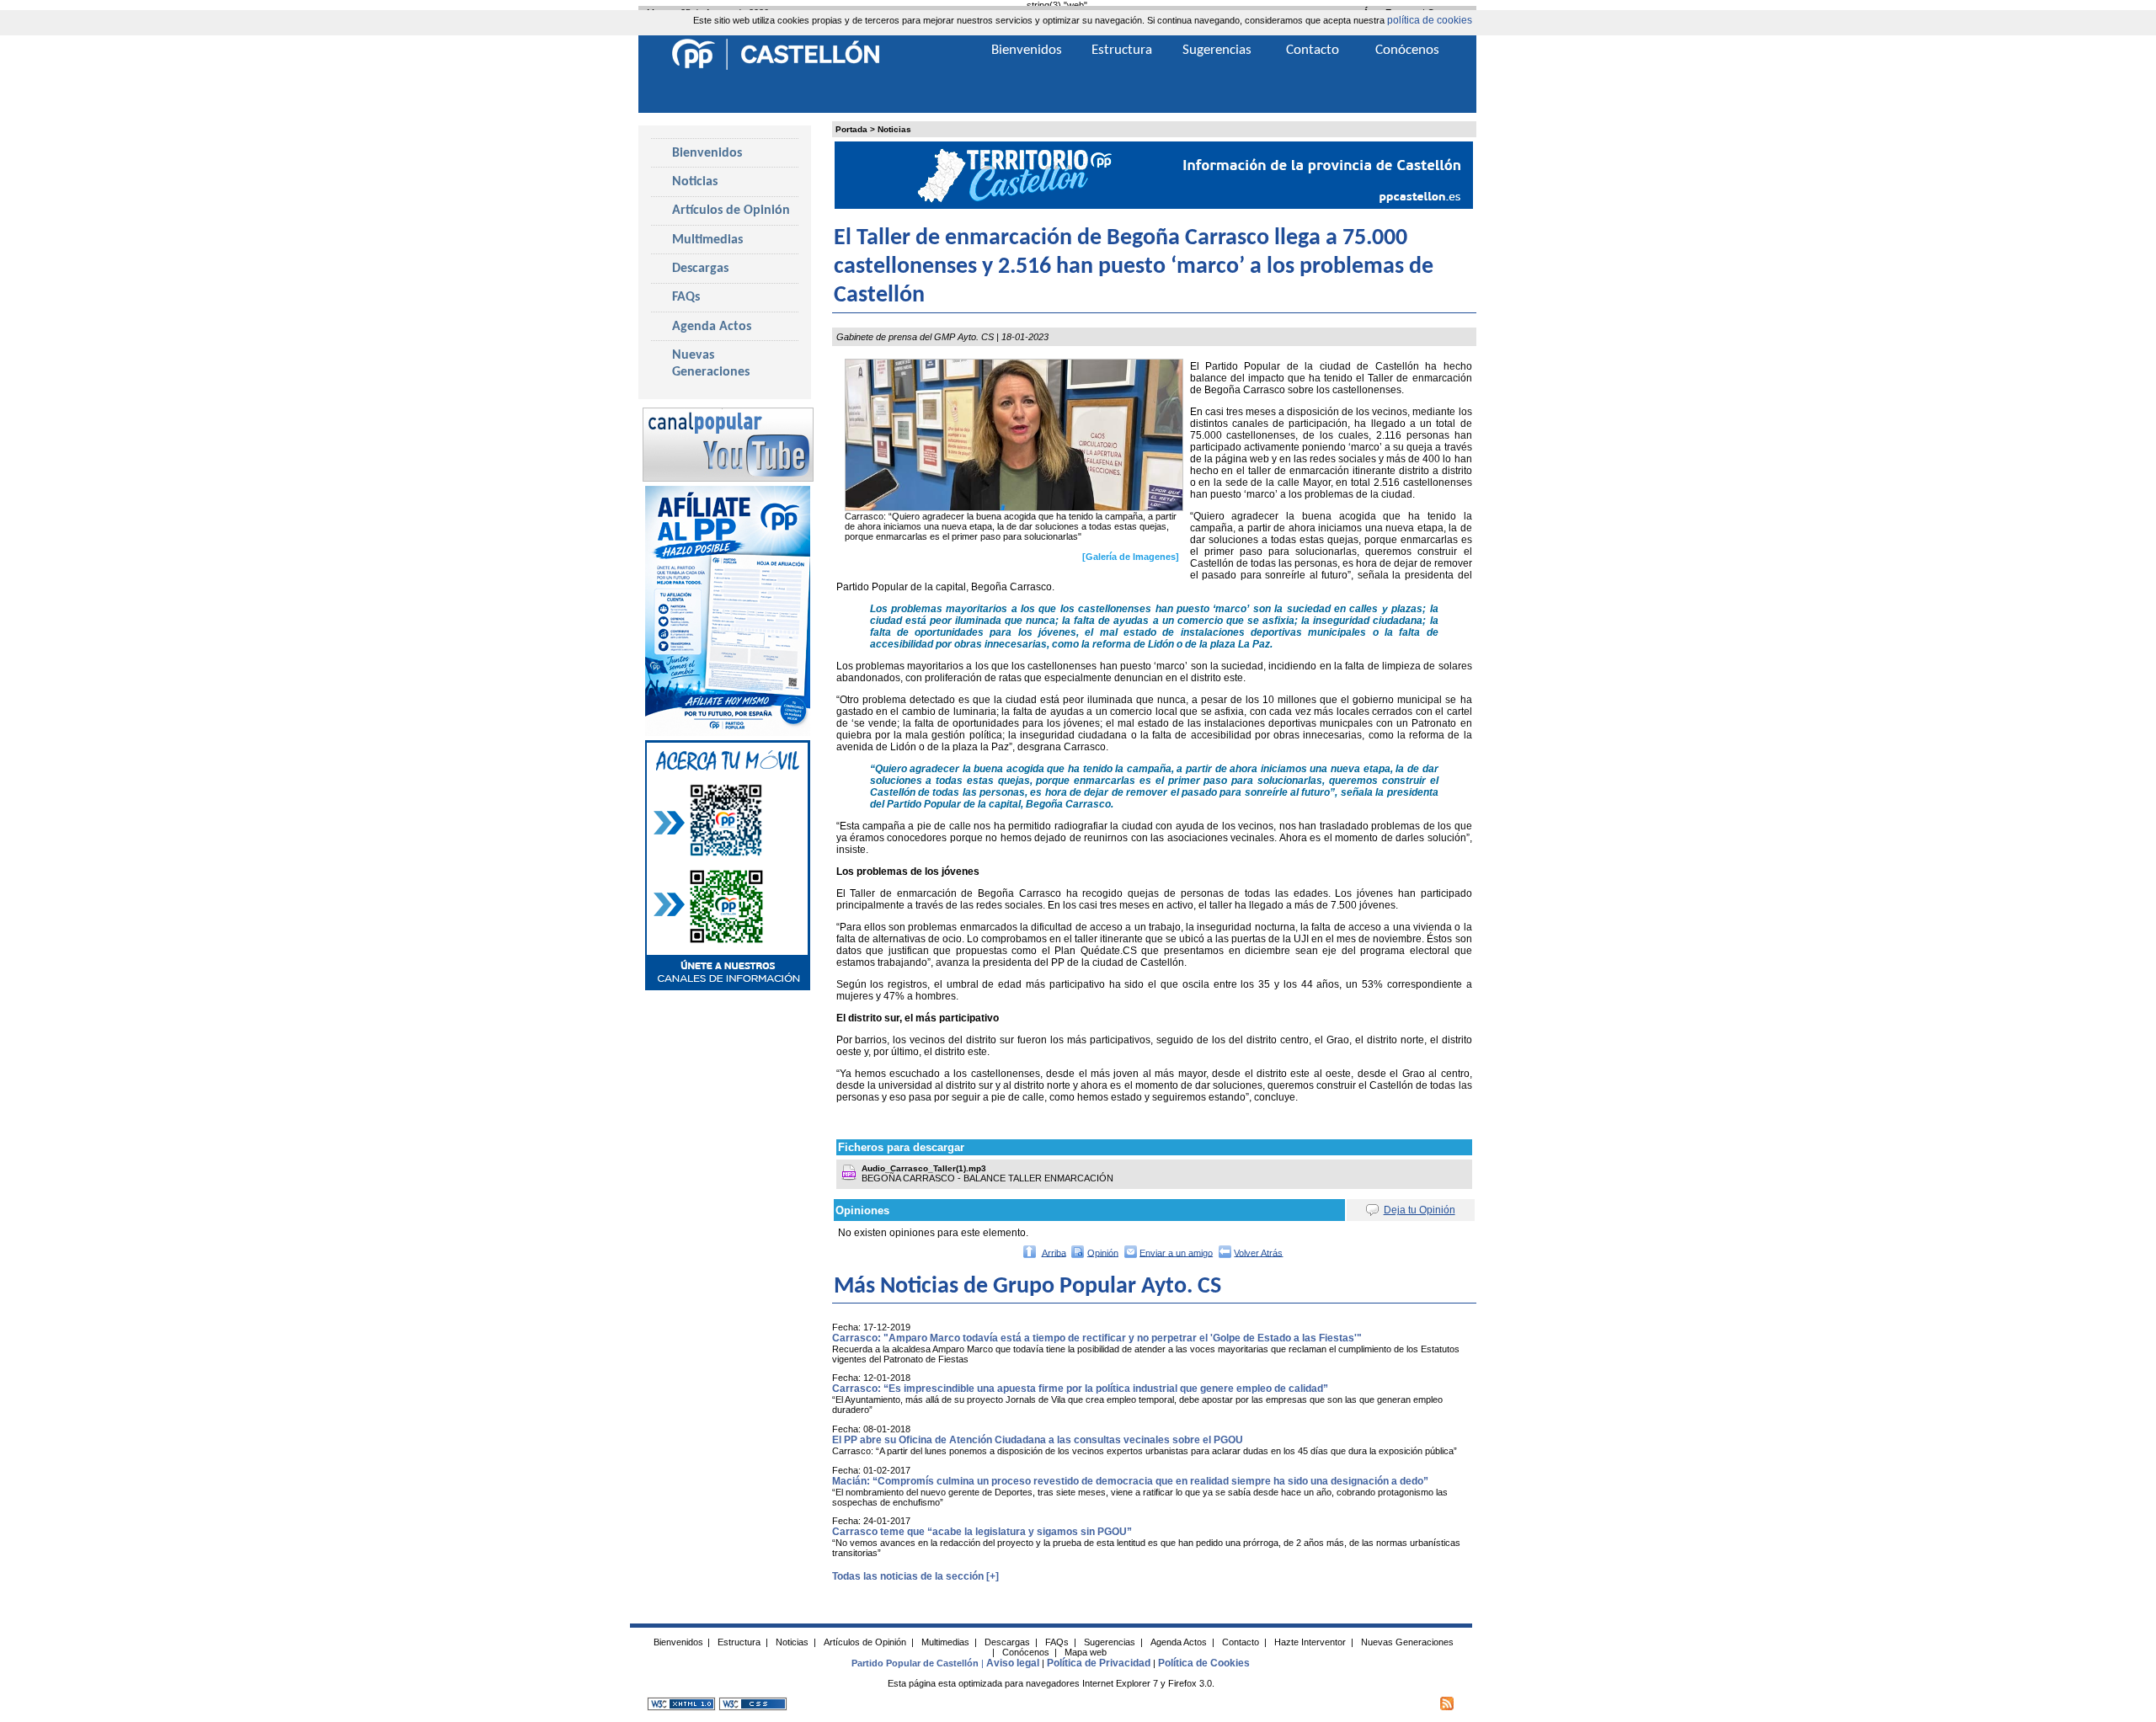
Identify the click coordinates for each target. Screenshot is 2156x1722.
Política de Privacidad (1099, 1663)
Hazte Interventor (1310, 1642)
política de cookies (1430, 20)
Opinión (1103, 1252)
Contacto (1313, 50)
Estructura (1122, 50)
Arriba (1054, 1252)
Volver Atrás (1258, 1252)
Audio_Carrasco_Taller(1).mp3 (924, 1168)
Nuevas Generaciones (711, 364)
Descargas (700, 269)
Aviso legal (1013, 1663)
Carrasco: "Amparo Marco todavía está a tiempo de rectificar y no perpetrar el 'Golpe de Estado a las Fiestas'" (1097, 1338)
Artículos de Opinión (731, 211)
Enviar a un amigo (1176, 1252)
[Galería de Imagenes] (1131, 557)
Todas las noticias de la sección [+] (915, 1576)
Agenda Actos (712, 327)
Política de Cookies (1204, 1663)
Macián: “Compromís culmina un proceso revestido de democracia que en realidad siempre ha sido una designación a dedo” (1130, 1481)
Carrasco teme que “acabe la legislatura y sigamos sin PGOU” (982, 1532)
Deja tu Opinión (1420, 1210)
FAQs (686, 297)
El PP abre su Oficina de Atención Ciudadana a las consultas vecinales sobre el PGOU (1038, 1440)
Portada (851, 129)
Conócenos (1407, 50)
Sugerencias (1217, 50)
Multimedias (707, 240)
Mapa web (1086, 1652)
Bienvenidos (707, 153)
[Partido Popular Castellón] (776, 67)
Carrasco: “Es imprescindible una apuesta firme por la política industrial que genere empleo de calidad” (1080, 1389)
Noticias (894, 129)
